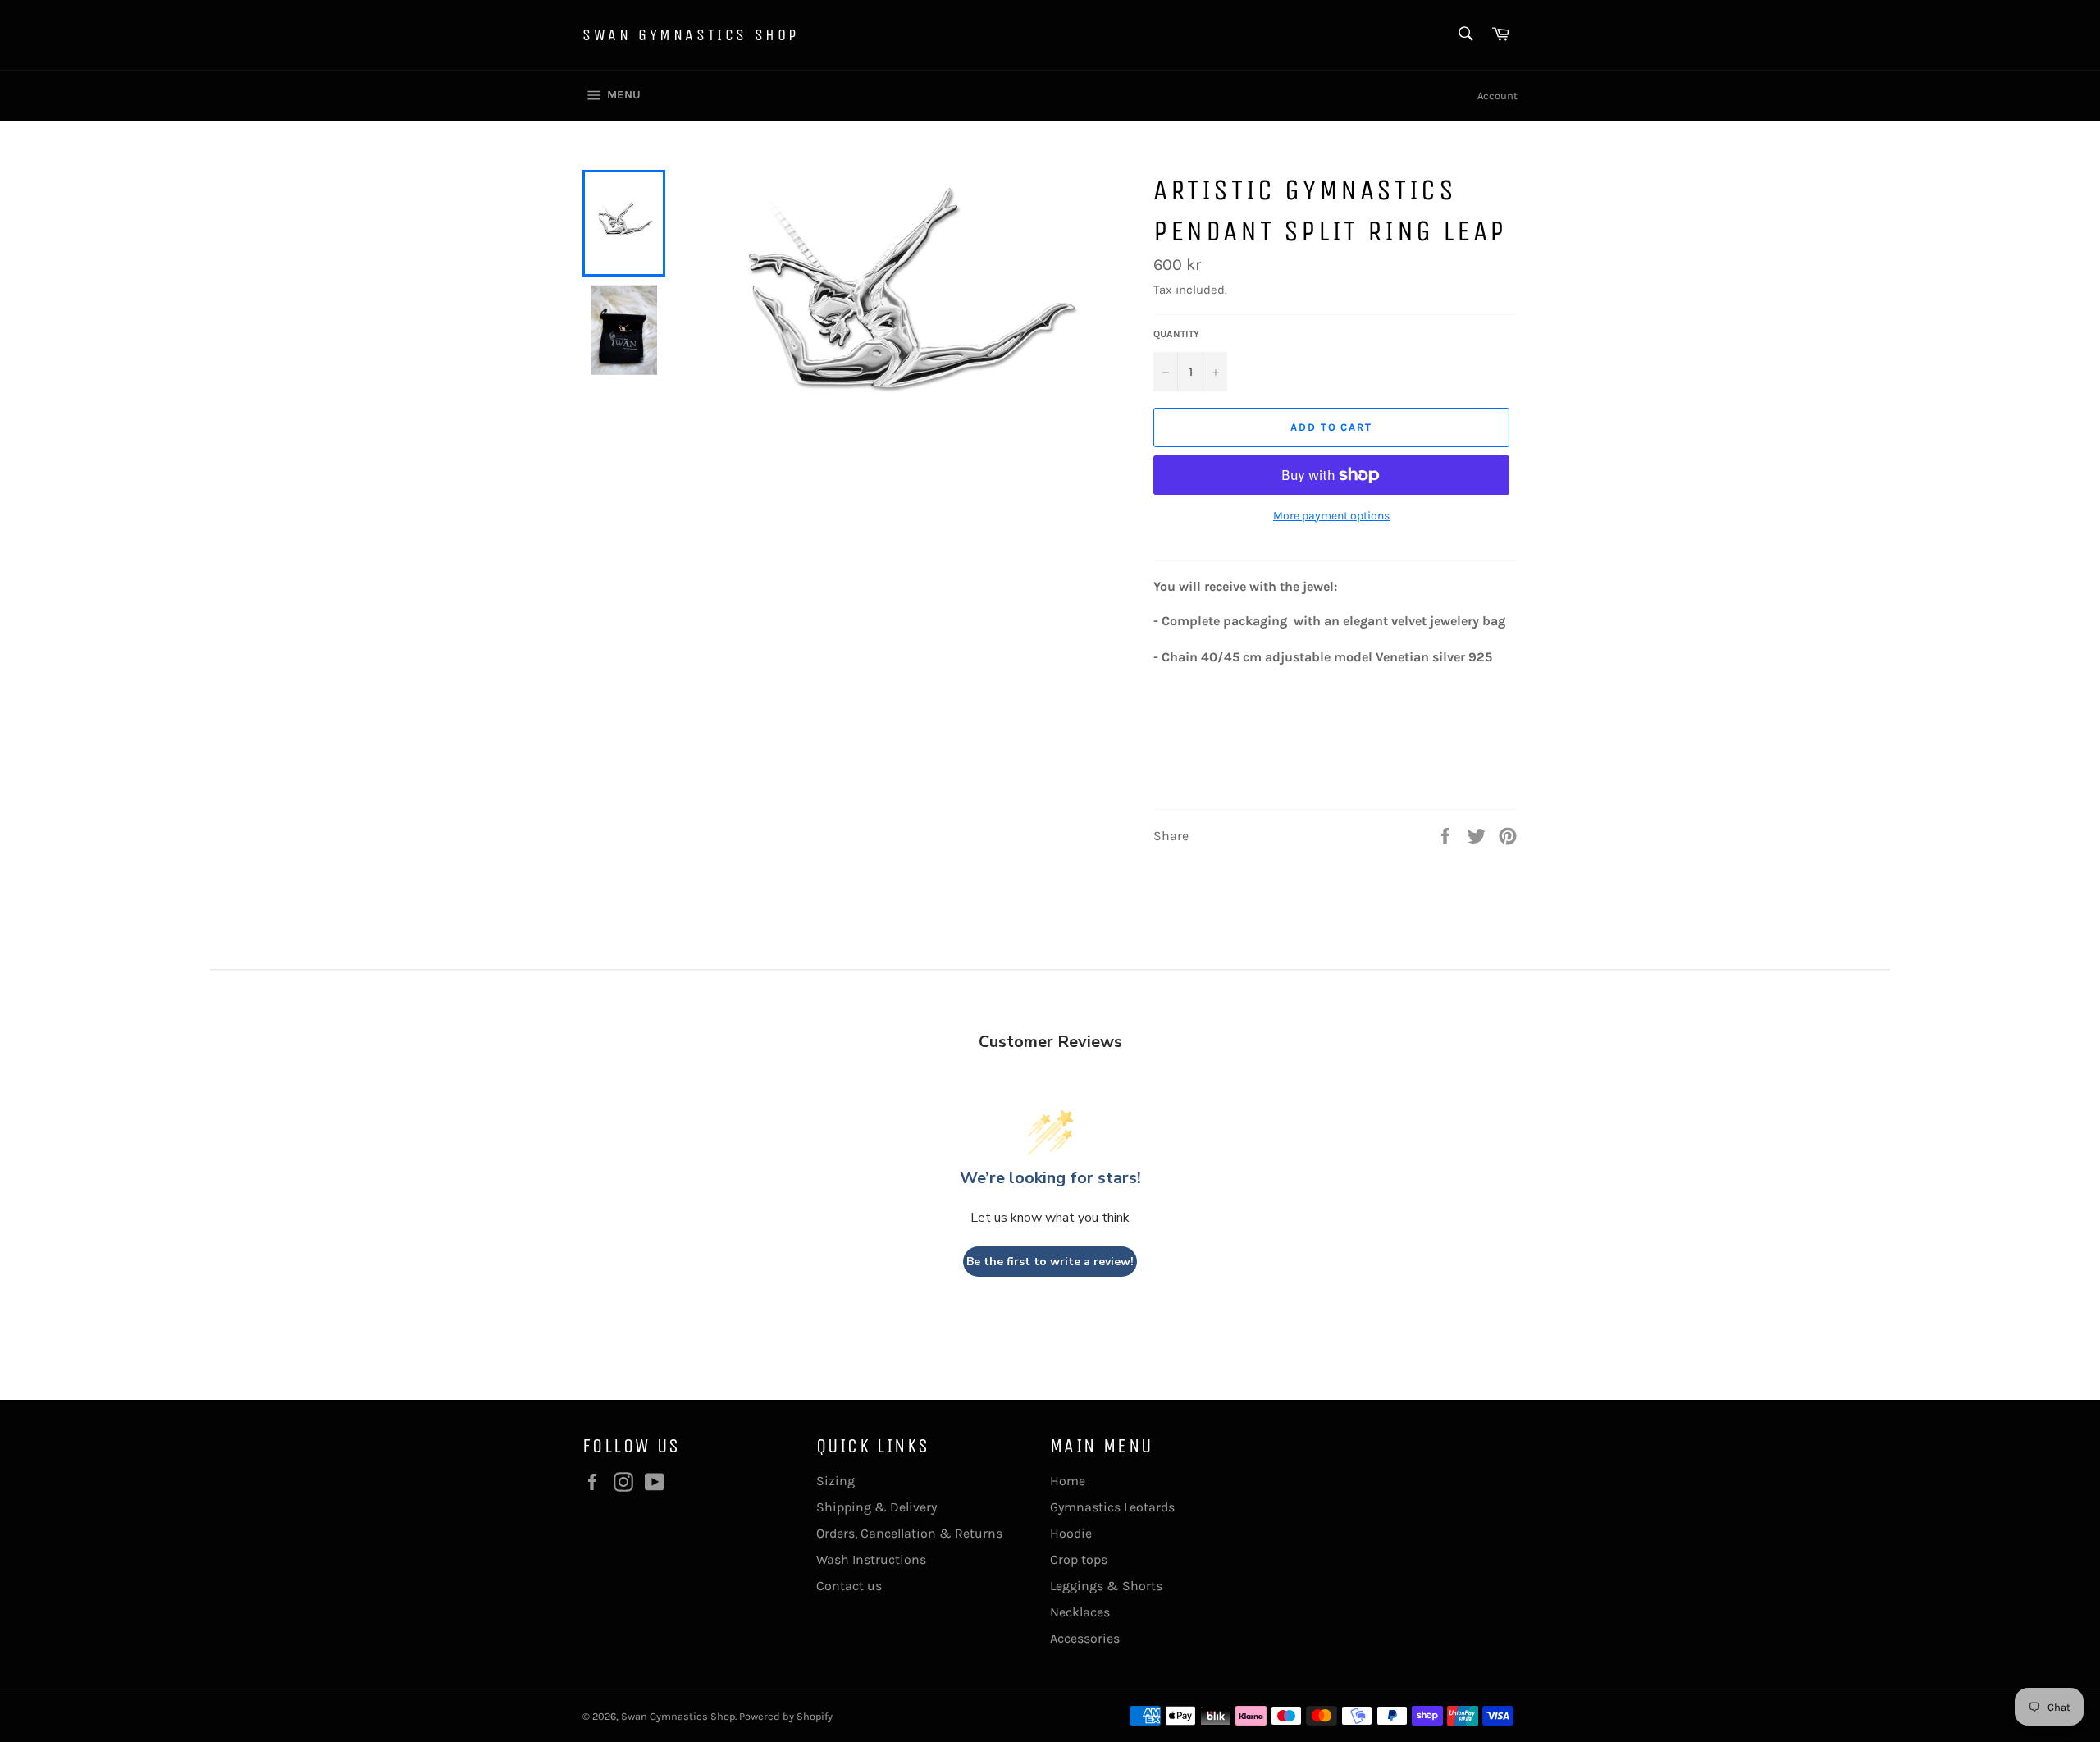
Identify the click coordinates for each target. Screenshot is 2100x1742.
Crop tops (1079, 1559)
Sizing (835, 1481)
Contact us (849, 1586)
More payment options (1331, 516)
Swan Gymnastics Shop (691, 35)
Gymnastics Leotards (1112, 1507)
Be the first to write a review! (1050, 1262)
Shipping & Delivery (877, 1507)
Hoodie (1071, 1533)
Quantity (1176, 334)
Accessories (1085, 1638)
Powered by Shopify (786, 1716)
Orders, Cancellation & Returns (909, 1533)
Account (1497, 96)
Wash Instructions (871, 1559)
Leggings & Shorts (1106, 1586)
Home (1068, 1481)
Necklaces (1080, 1612)
